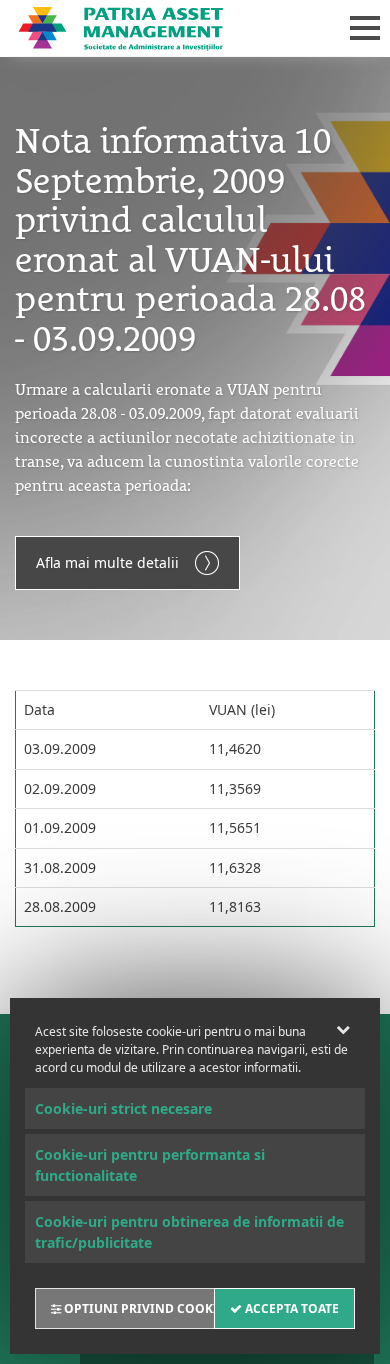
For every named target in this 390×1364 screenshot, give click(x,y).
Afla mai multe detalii (107, 562)
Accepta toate (290, 1308)
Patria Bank (162, 28)
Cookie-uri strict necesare (123, 1108)
